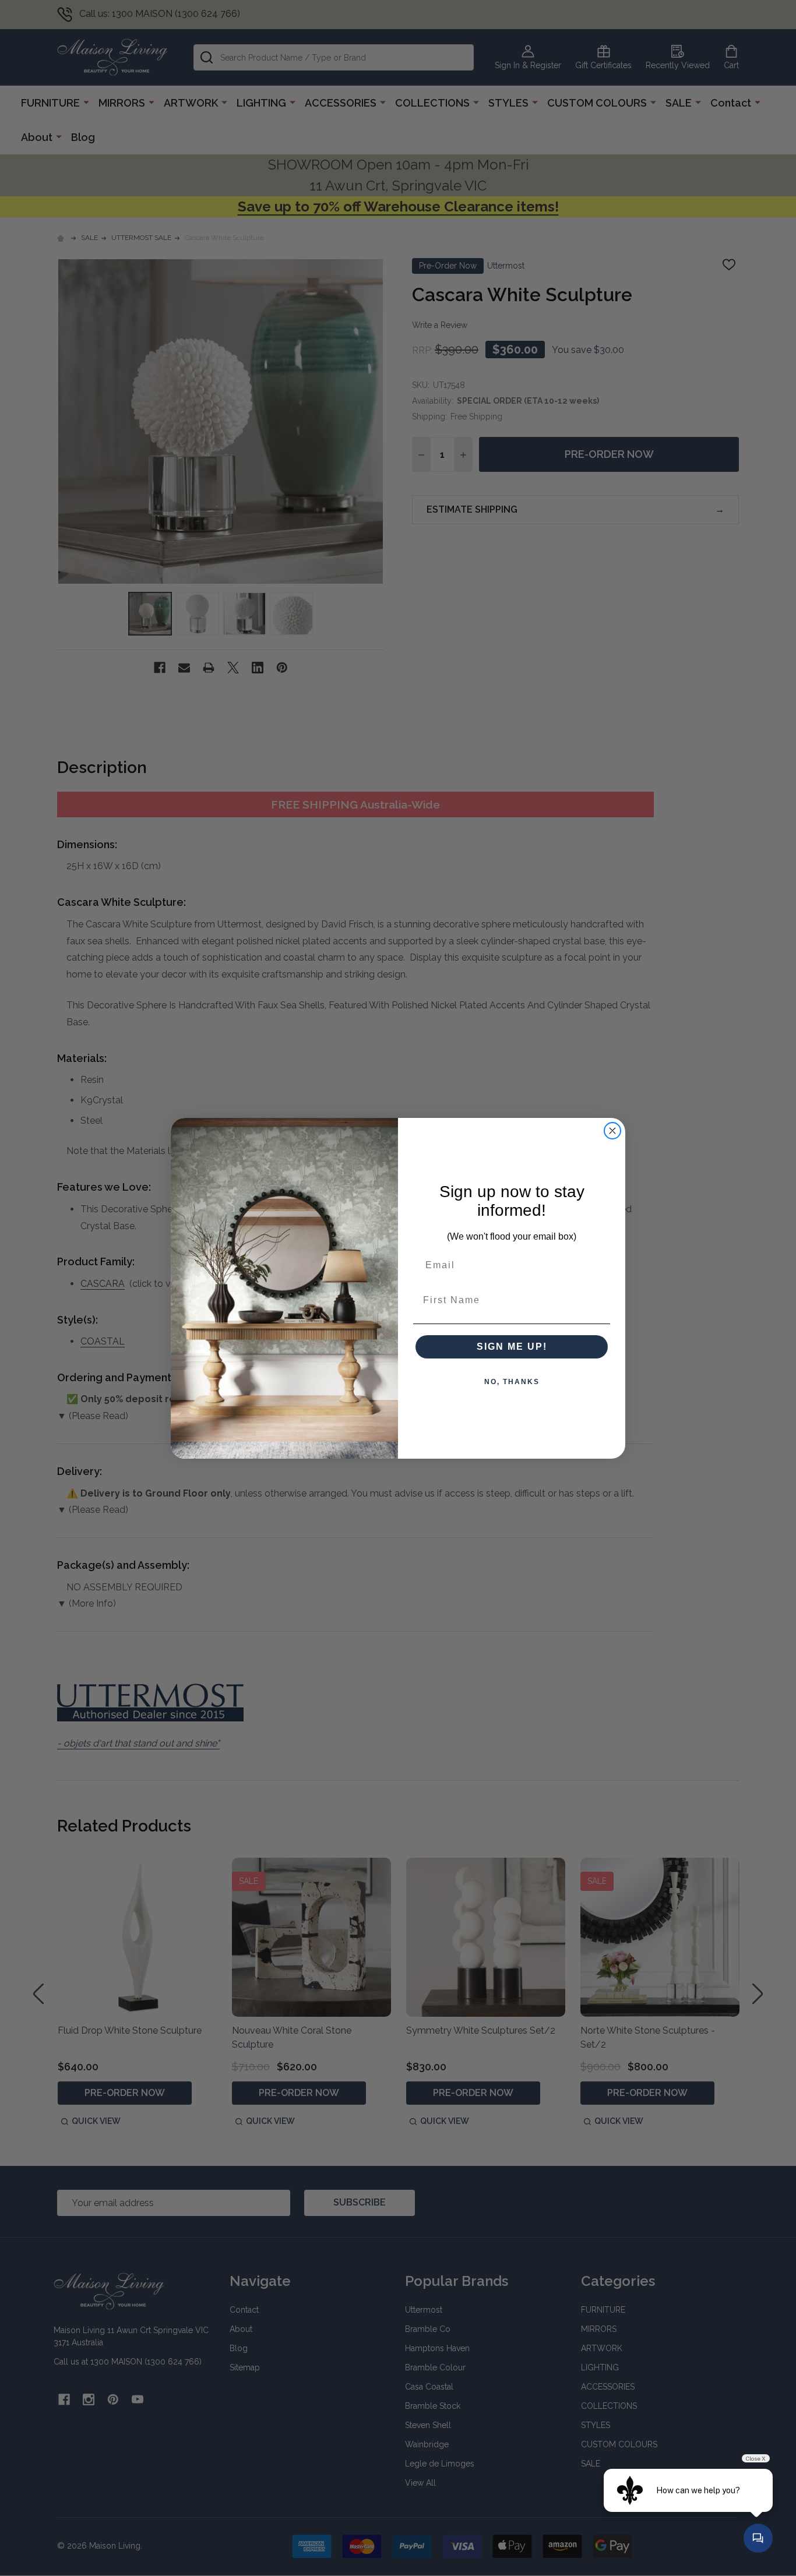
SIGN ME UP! (512, 1347)
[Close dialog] (612, 1131)
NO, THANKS (512, 1382)
